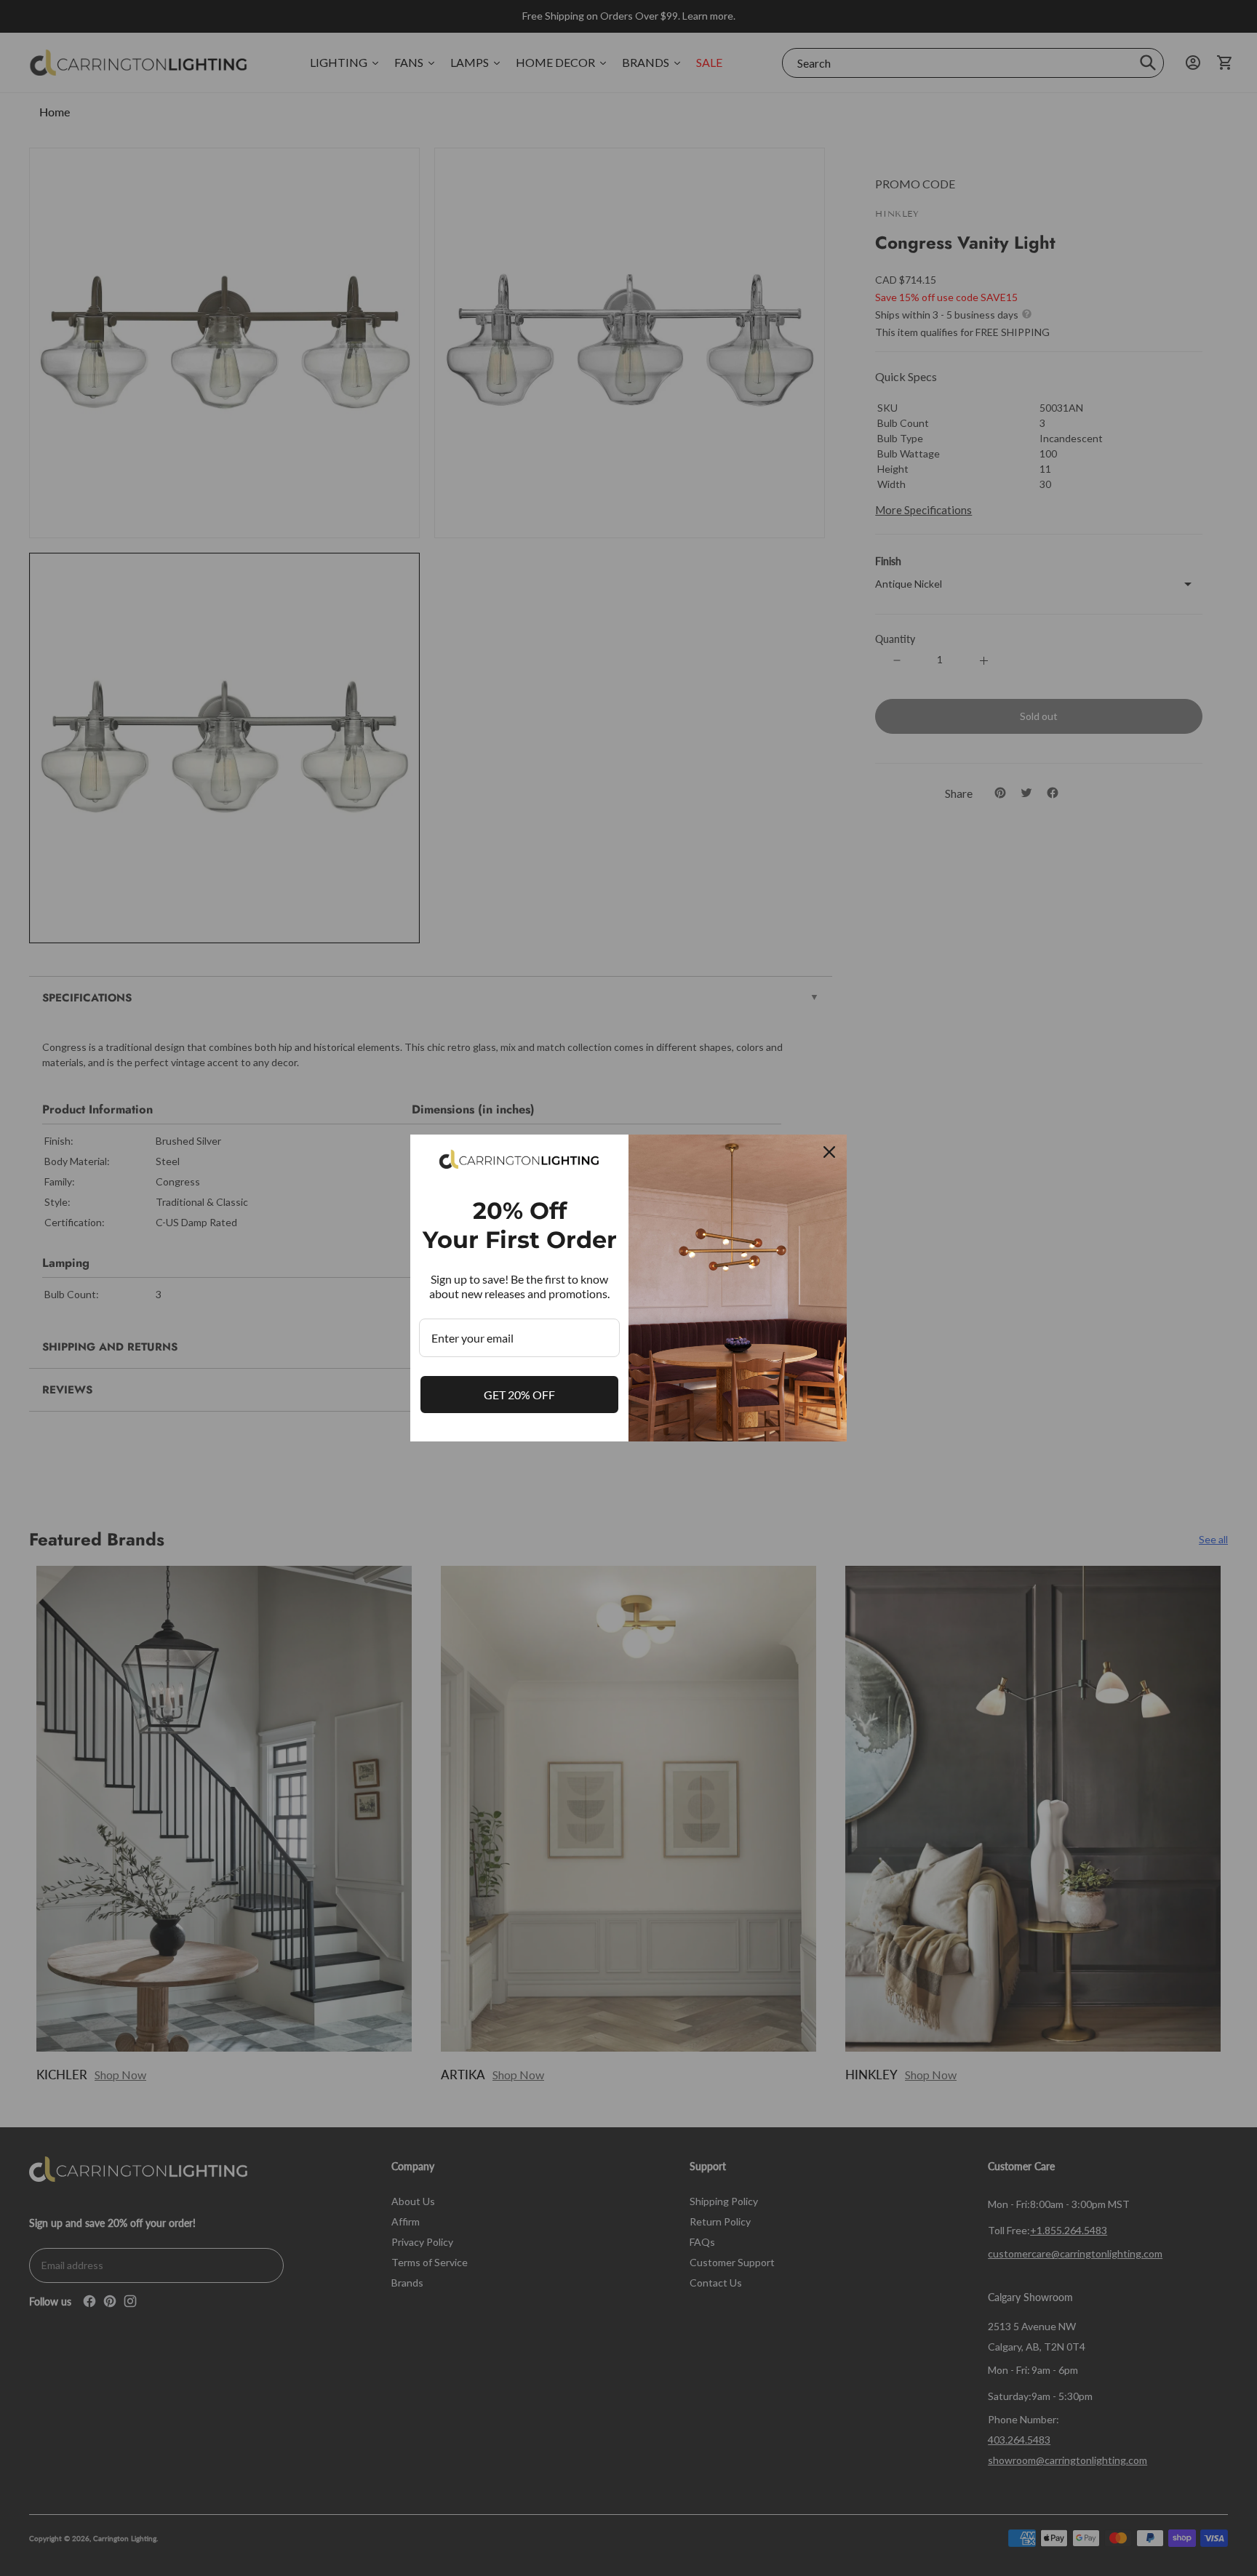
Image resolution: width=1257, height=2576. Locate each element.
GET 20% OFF (519, 1395)
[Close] (829, 1152)
